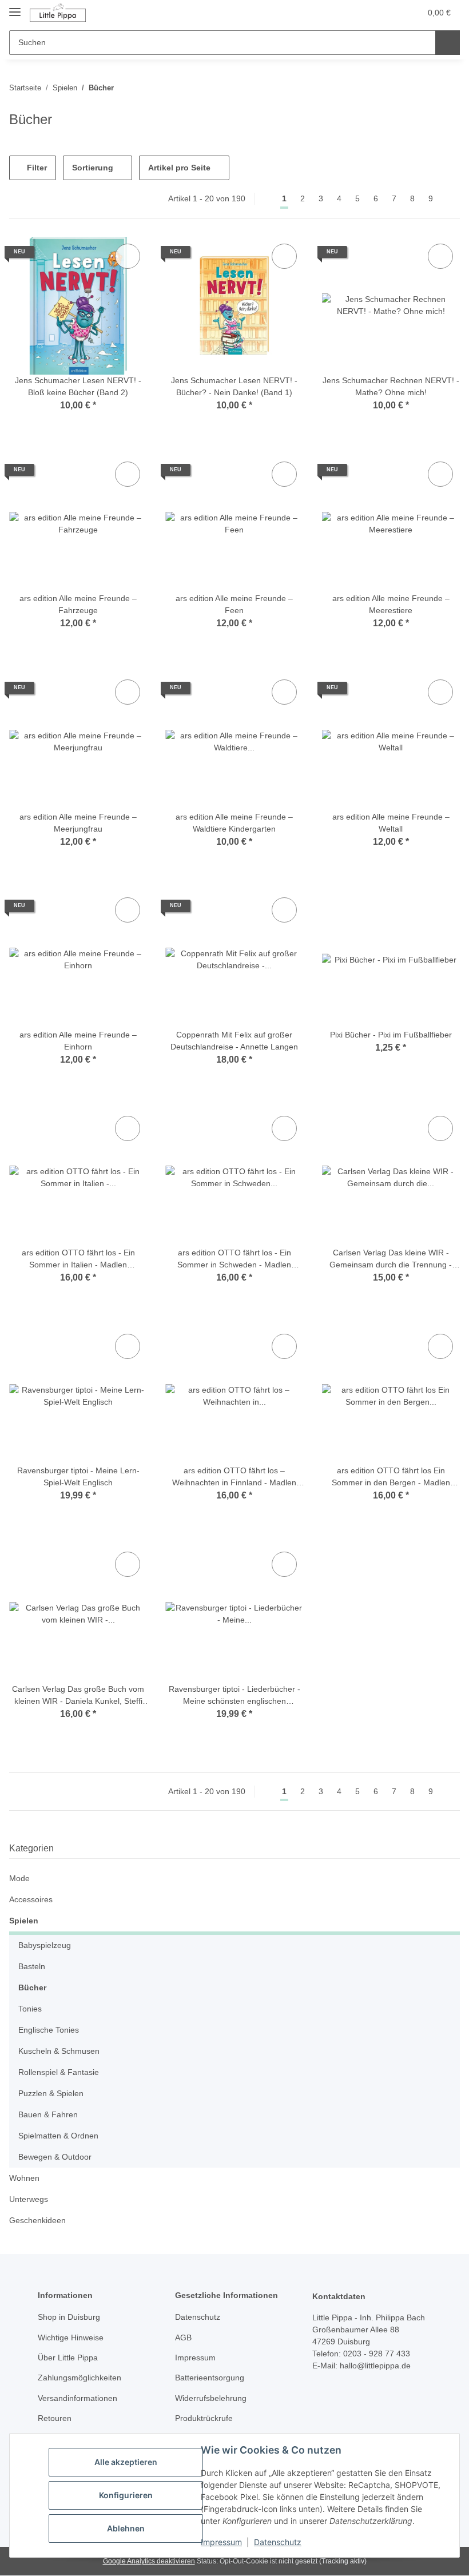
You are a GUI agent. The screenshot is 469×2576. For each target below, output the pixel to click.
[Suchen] (448, 43)
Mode (19, 1878)
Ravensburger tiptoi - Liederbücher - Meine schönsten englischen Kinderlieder (234, 1696)
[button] (367, 13)
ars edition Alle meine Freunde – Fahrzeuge (78, 604)
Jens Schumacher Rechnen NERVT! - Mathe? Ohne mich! (391, 386)
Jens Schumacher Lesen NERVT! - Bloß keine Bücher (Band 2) (78, 386)
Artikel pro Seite (179, 168)
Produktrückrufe (204, 2418)
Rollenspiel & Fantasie (59, 2072)
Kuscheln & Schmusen (59, 2051)
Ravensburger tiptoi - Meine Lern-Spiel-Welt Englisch (78, 1476)
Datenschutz (278, 2542)
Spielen (24, 1921)
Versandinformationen (77, 2398)
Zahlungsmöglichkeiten (80, 2378)
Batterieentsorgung (210, 2378)
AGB (183, 2338)
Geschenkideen (37, 2220)
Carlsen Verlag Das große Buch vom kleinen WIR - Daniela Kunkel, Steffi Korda (78, 1696)
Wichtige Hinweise (71, 2338)
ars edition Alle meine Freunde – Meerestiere (391, 604)
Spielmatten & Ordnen (58, 2136)
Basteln (32, 1966)
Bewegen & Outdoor (55, 2157)
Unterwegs (29, 2199)
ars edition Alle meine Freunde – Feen (234, 604)
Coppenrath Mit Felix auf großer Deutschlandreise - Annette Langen (234, 1041)
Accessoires (31, 1899)
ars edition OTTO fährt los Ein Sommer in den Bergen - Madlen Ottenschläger (391, 1477)
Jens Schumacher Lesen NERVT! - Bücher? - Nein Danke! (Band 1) (234, 386)
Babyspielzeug (45, 1945)
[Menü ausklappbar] (15, 7)
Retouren (55, 2418)
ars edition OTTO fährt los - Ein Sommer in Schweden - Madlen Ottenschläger (234, 1259)
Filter (36, 168)
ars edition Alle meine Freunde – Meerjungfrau (78, 823)
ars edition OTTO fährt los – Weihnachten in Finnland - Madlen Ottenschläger (234, 1477)
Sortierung (93, 168)
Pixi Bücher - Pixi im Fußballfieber (391, 1035)
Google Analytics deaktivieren (149, 2561)
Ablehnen (126, 2528)
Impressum (221, 2542)
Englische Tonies (49, 2030)
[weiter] (450, 199)
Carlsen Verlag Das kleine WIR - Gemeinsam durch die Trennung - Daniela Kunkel (391, 1259)
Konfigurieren (126, 2495)
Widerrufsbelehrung (211, 2398)
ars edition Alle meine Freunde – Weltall (391, 823)
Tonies (30, 2009)
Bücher (32, 1987)
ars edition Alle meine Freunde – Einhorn (78, 1041)
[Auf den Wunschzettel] (128, 256)
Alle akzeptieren (126, 2462)
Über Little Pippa (68, 2358)
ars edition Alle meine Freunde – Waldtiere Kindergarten (234, 823)
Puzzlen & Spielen (51, 2093)
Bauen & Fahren (48, 2114)
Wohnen (24, 2178)
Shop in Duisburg (69, 2317)
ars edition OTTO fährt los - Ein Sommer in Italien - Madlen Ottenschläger (78, 1259)
